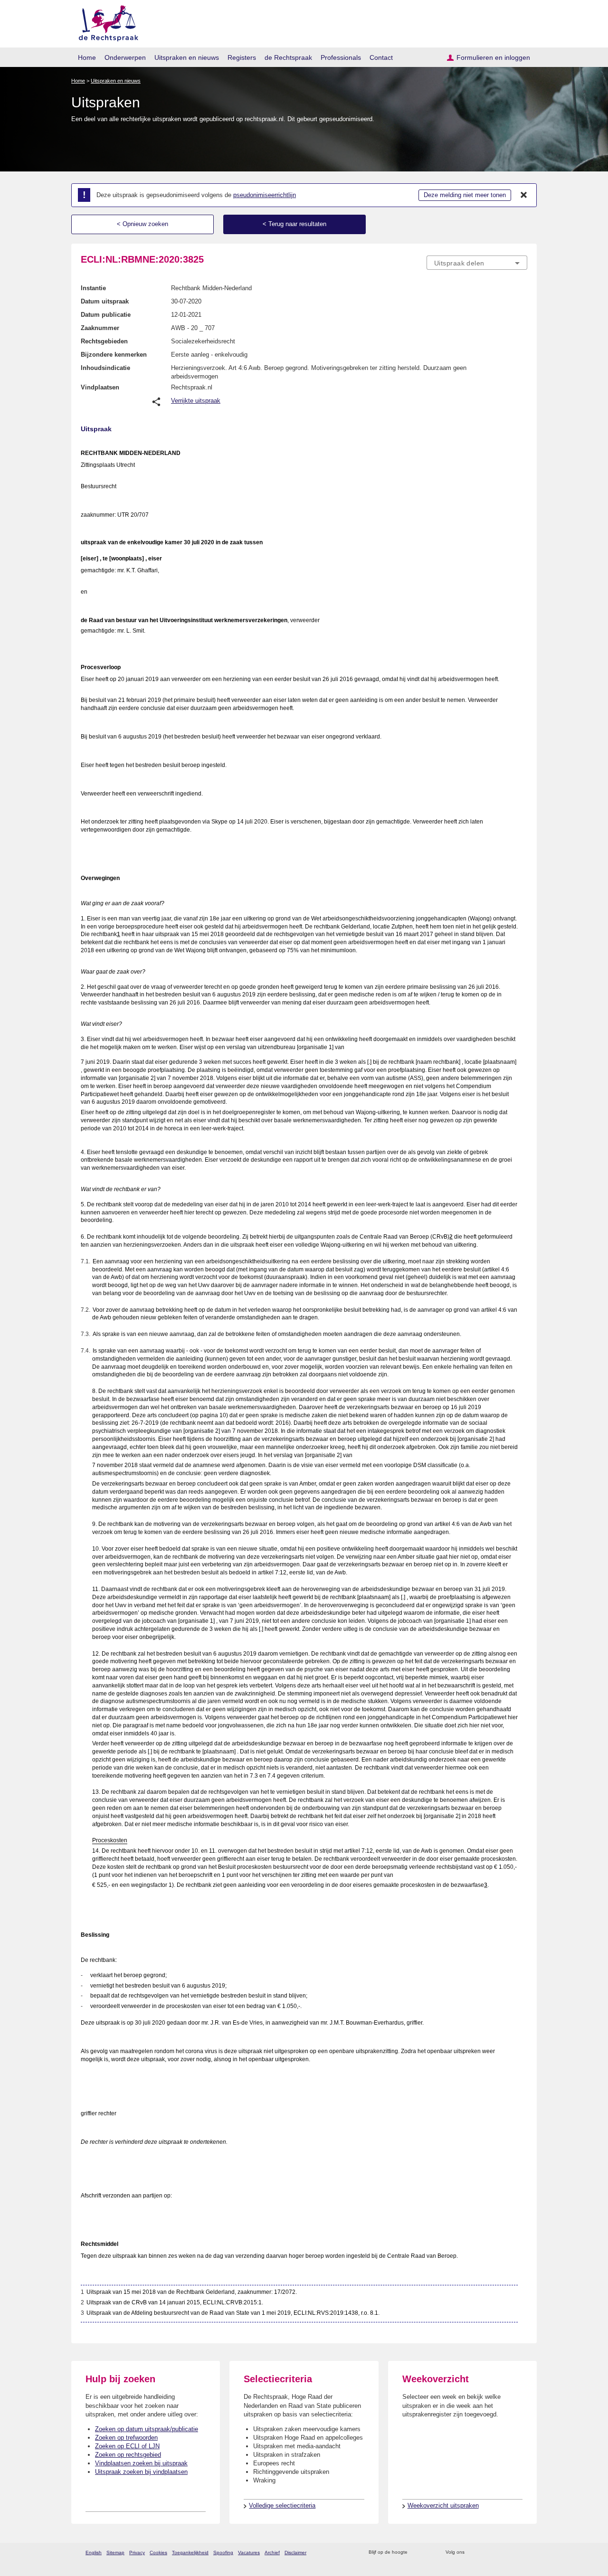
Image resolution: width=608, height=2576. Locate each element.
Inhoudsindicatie (105, 368)
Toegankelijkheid (190, 2552)
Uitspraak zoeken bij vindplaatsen (141, 2472)
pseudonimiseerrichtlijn (265, 195)
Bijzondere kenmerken (114, 355)
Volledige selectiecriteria (282, 2505)
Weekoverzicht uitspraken (443, 2505)
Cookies (158, 2552)
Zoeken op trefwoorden (126, 2438)
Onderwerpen (125, 57)
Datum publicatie (106, 315)
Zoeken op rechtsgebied (128, 2455)
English (94, 2552)
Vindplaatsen (100, 387)
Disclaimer (295, 2552)
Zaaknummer (100, 328)
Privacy (137, 2552)
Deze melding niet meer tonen (465, 195)
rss (416, 2552)
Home (87, 57)
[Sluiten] (524, 195)
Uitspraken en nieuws (187, 57)
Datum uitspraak (105, 301)
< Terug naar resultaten (294, 224)
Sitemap (115, 2552)
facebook (485, 2552)
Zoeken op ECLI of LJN (127, 2446)
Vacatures (249, 2552)
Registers (242, 57)
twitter (473, 2552)
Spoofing (223, 2552)
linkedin (510, 2552)
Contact (381, 57)
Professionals (341, 57)
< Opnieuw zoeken (142, 224)
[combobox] (477, 263)
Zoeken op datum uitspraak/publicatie (147, 2429)
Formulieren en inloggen (493, 57)
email (429, 2552)
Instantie (93, 288)
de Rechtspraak (288, 57)
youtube (522, 2552)
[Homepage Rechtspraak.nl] (105, 22)
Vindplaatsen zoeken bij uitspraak (141, 2463)
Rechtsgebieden (104, 341)
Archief (272, 2552)
